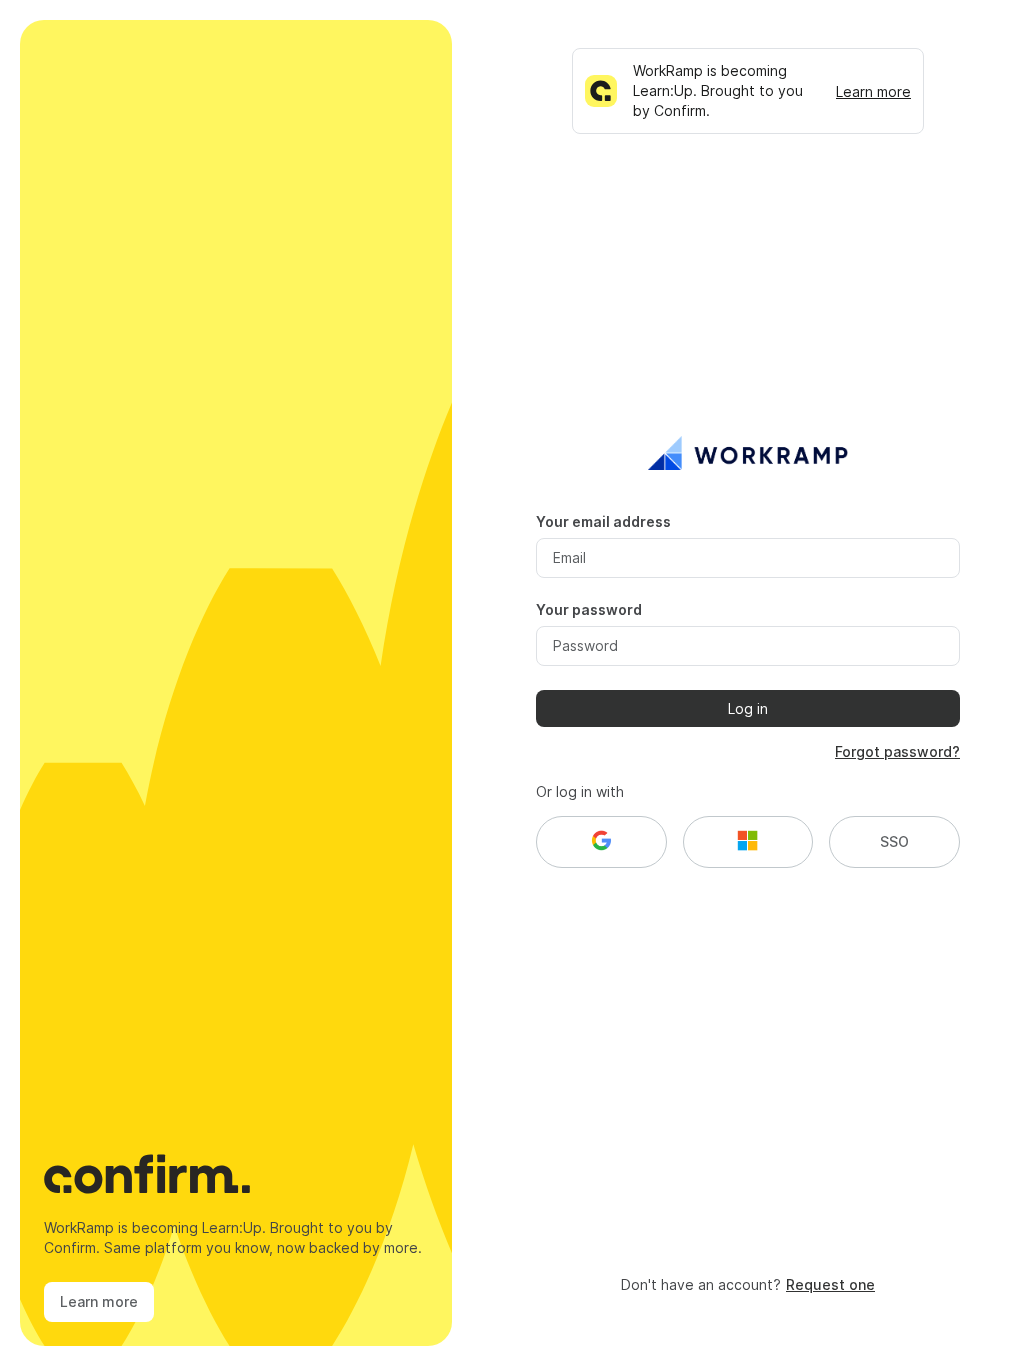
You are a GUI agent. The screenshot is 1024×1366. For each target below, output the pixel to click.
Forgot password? (897, 751)
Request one (830, 1284)
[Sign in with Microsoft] (748, 842)
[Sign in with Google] (601, 842)
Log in (748, 708)
